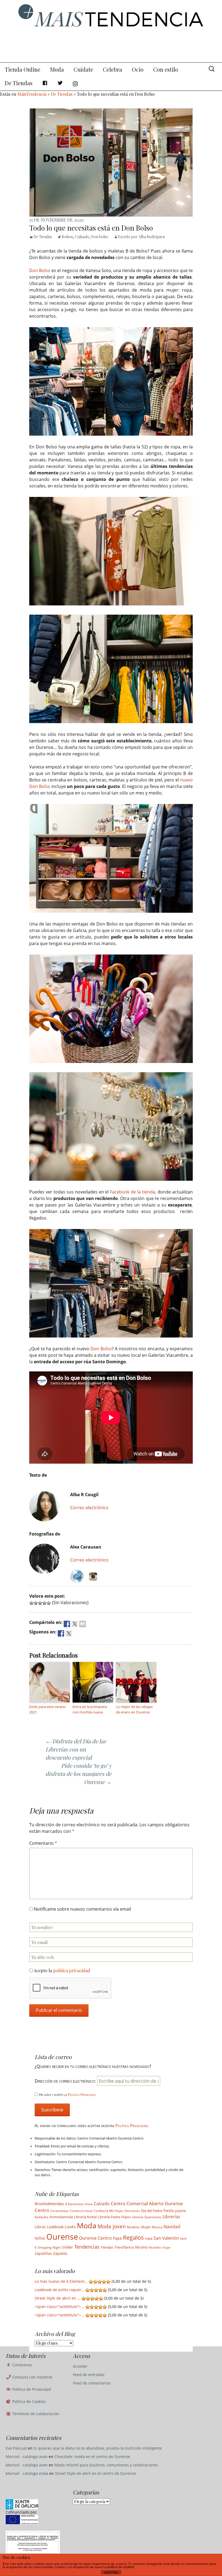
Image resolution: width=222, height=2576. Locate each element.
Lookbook (55, 2227)
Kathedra (42, 2217)
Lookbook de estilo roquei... (59, 2290)
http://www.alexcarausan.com (77, 1576)
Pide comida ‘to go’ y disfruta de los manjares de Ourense (79, 1774)
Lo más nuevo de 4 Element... (61, 2281)
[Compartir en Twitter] (75, 1624)
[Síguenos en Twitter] (69, 1633)
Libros (40, 2227)
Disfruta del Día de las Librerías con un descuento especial (76, 1749)
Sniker (67, 2247)
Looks (70, 2227)
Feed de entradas (89, 2375)
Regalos (133, 2237)
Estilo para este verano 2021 (48, 1710)
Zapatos (60, 2253)
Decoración (132, 2211)
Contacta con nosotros (32, 2377)
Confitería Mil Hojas (108, 2211)
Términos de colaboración (35, 2414)
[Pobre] (31, 1603)
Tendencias (87, 2247)
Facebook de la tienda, (133, 1192)
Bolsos (67, 237)
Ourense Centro (95, 2238)
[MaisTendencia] (111, 31)
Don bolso (100, 237)
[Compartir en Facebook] (67, 1624)
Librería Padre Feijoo (114, 2217)
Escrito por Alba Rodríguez (141, 237)
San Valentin (166, 2238)
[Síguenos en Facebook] (61, 1633)
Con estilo (166, 69)
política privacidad (72, 1970)
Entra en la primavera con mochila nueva (90, 1710)
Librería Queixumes (147, 2217)
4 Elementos (74, 2204)
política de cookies (121, 2567)
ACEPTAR (111, 2572)
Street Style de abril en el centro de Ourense (95, 2473)
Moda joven (112, 2226)
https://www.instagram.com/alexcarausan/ (93, 1576)
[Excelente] (49, 1603)
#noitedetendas (49, 2204)
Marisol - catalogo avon (27, 2457)
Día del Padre (152, 2211)
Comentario (43, 1843)
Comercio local (81, 2211)
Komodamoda (61, 2217)
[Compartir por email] (83, 1624)
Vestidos (155, 2247)
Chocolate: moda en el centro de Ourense (92, 2457)
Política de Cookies (28, 2401)
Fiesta (169, 2211)
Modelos (133, 2227)
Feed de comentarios (92, 2383)
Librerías (171, 2217)
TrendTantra (124, 2247)
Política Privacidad (82, 2095)
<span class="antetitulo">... (59, 2307)
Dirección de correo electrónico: (66, 2081)
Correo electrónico (89, 1508)
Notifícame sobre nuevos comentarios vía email (82, 1909)
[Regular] (36, 1603)
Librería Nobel (85, 2217)
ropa (149, 2238)
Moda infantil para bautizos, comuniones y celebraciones (106, 2465)
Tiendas (107, 2247)
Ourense (62, 2237)
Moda (57, 69)
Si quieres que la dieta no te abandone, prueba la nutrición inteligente (98, 2448)
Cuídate (83, 69)
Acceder (80, 2366)
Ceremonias (60, 2211)
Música (157, 2227)
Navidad (172, 2227)
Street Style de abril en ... (58, 2298)
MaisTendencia (32, 94)
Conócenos (22, 2365)
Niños (40, 2238)
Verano (141, 2247)
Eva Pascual (16, 2448)
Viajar (166, 2248)
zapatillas (43, 2253)
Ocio (138, 69)
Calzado (82, 237)
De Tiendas (19, 83)
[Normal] (40, 1603)
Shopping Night (49, 2247)
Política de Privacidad (31, 2389)
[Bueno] (44, 1603)
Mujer (146, 2227)
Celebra (112, 69)
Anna (89, 2204)
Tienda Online (23, 69)
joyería (180, 2211)
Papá (117, 2238)
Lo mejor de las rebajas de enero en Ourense (134, 1710)
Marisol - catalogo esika (27, 2473)
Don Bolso (40, 270)
